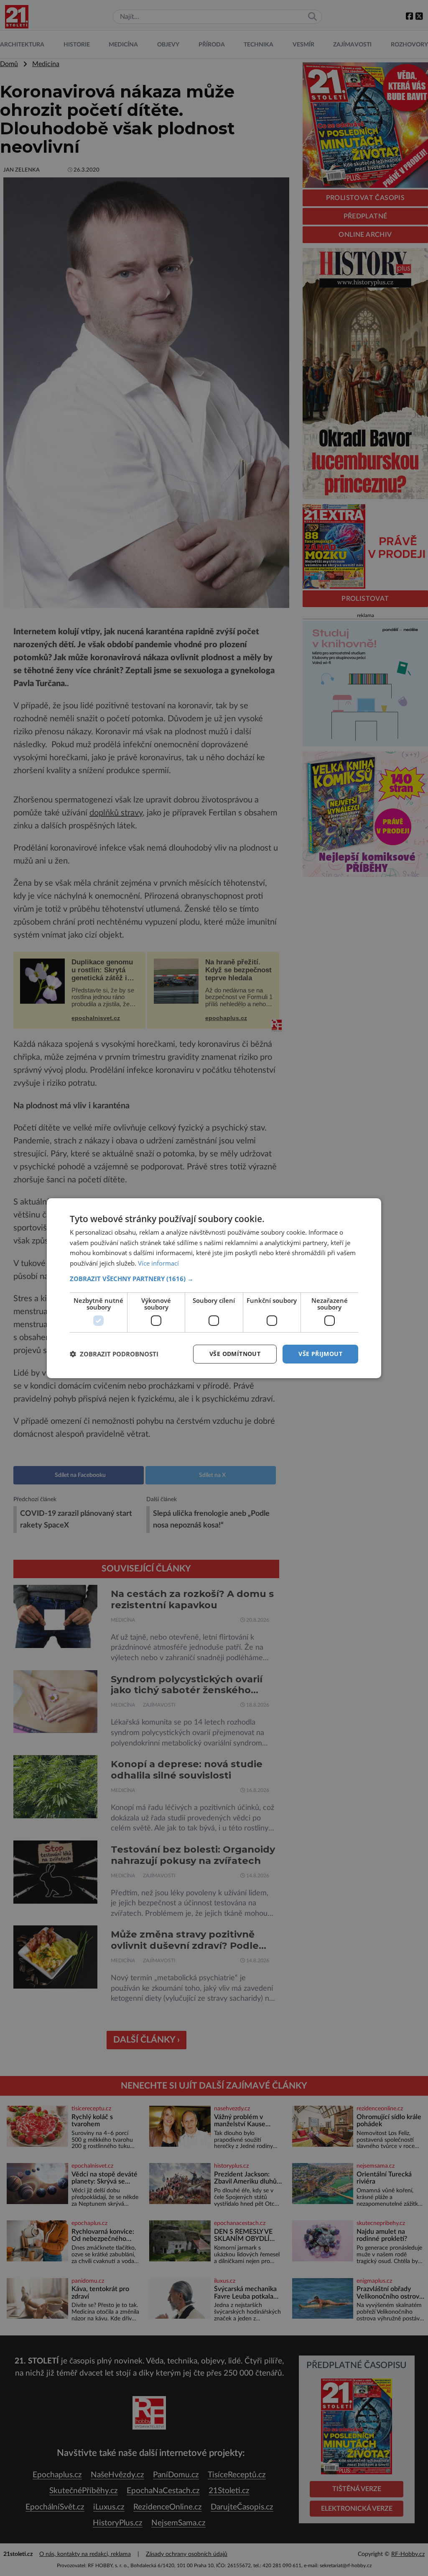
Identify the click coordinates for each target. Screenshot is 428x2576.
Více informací (158, 1263)
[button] (214, 1279)
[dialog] (214, 1288)
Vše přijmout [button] (320, 1354)
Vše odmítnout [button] (235, 1354)
